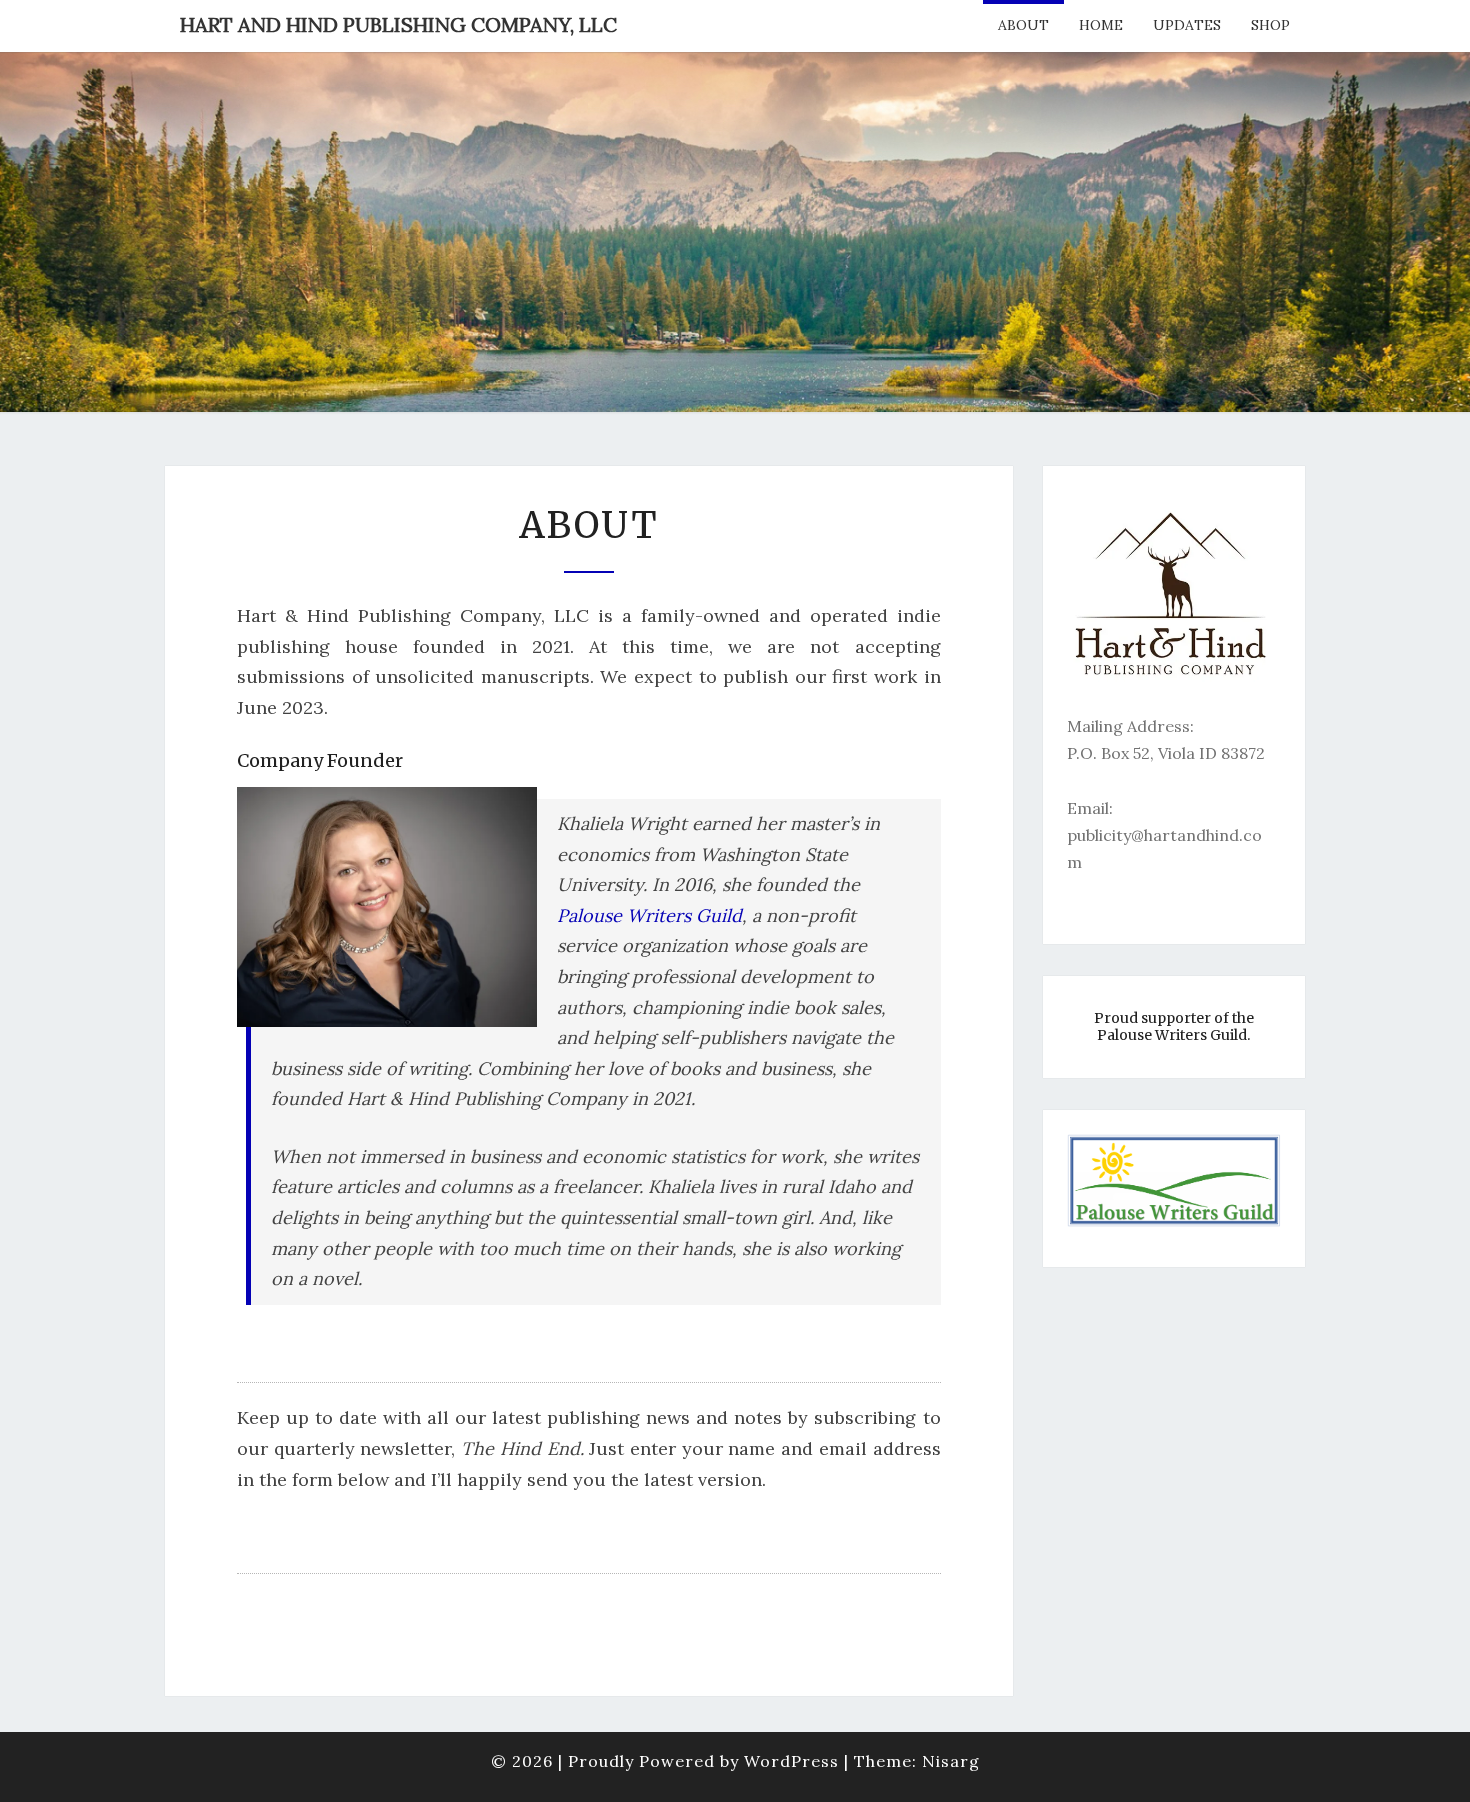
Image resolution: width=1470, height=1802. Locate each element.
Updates (1187, 25)
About (1023, 25)
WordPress (791, 1761)
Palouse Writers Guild (649, 915)
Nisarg (951, 1761)
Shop (1270, 25)
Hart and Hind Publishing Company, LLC (398, 24)
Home (1101, 25)
